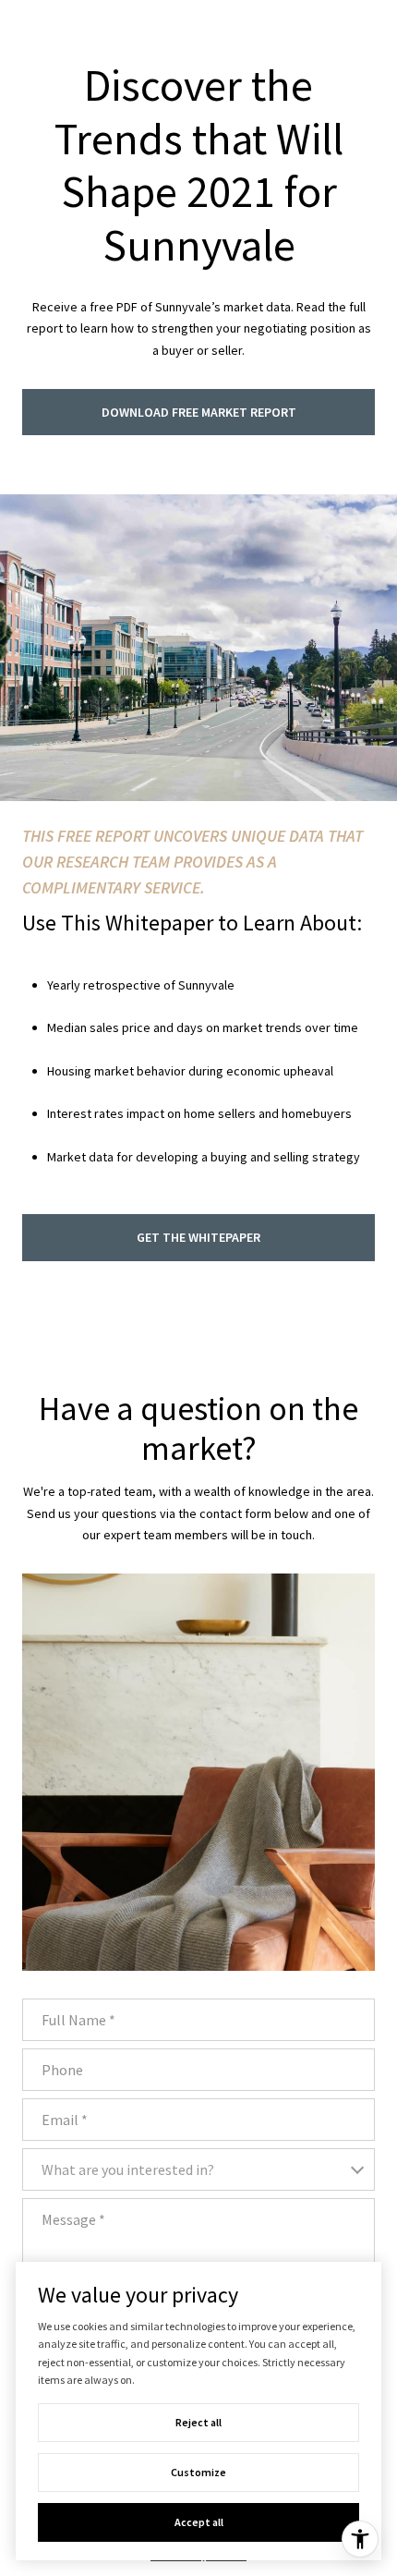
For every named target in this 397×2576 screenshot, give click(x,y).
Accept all (199, 2522)
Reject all (198, 2422)
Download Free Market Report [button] (199, 412)
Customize (198, 2472)
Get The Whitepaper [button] (198, 1237)
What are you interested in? (128, 2169)
